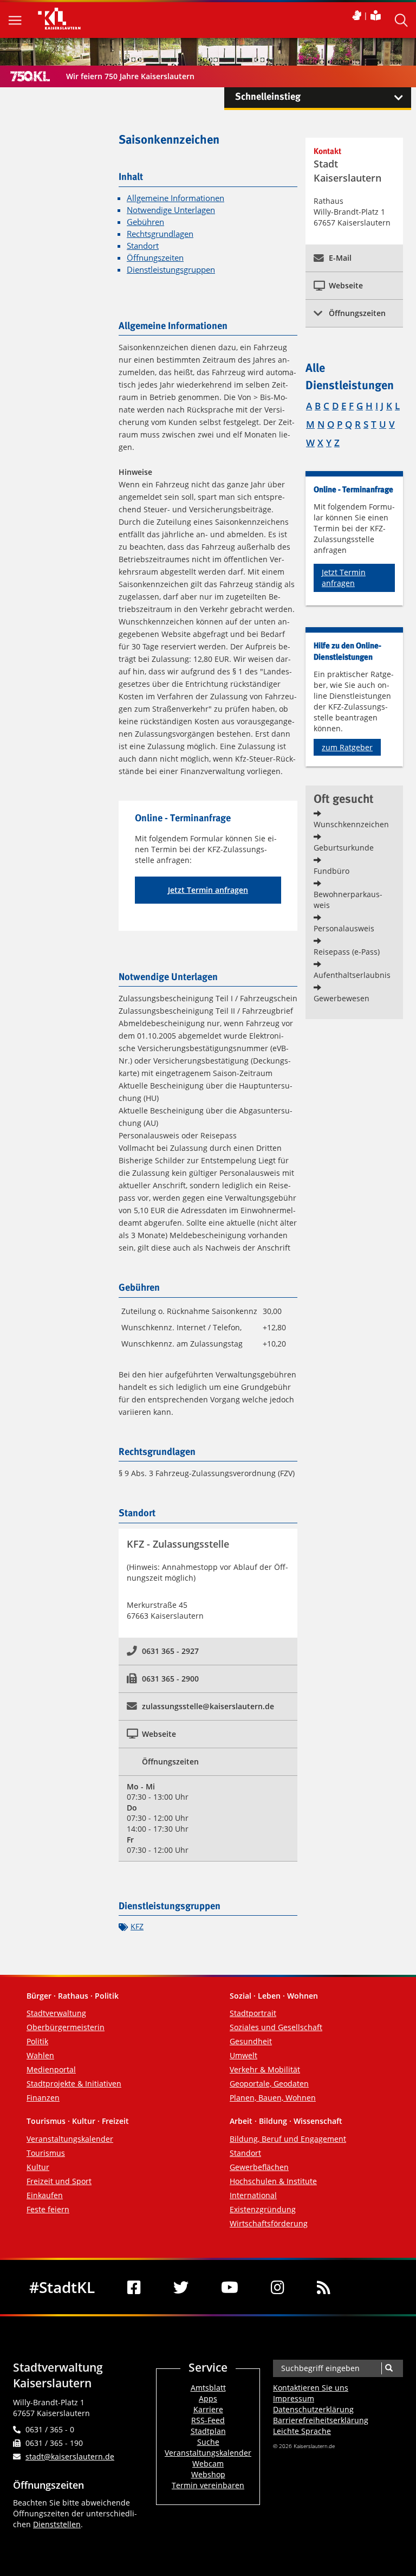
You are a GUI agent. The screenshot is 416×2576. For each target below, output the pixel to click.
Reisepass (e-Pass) (347, 952)
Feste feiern (48, 2209)
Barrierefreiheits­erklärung (321, 2420)
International (253, 2195)
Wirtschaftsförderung (269, 2223)
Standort (143, 246)
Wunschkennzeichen (351, 824)
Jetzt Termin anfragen (208, 890)
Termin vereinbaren (208, 2485)
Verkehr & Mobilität (265, 2069)
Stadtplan (208, 2431)
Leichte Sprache (302, 2431)
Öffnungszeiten (155, 258)
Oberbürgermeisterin (66, 2027)
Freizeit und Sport (59, 2181)
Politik (37, 2041)
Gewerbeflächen (259, 2167)
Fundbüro (331, 871)
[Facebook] (134, 2287)
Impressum (294, 2398)
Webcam (208, 2464)
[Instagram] (278, 2287)
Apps (208, 2398)
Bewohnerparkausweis (348, 900)
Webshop (208, 2474)
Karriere (208, 2409)
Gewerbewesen (342, 998)
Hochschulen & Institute (273, 2181)
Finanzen (43, 2098)
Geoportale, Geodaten (269, 2084)
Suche (208, 2442)
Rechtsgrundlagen (160, 234)
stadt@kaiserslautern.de (70, 2456)
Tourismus (46, 2153)
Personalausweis (344, 928)
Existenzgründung (263, 2209)
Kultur (38, 2167)
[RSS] (324, 2287)
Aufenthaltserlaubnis (352, 975)
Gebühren (145, 222)
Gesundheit (251, 2041)
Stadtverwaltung (56, 2013)
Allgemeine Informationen (175, 198)
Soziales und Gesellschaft (276, 2027)
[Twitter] (181, 2287)
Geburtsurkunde (344, 848)
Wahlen (40, 2055)
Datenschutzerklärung (313, 2409)
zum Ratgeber (347, 747)
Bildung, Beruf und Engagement (288, 2139)
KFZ (137, 1926)
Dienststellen (57, 2524)
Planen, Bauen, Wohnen (273, 2098)
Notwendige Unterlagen (171, 210)
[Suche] (389, 2368)
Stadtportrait (253, 2013)
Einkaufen (45, 2195)
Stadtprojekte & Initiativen (74, 2084)
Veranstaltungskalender (70, 2139)
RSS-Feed (208, 2420)
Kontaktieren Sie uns (311, 2388)
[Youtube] (230, 2287)
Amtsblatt (208, 2388)
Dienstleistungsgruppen (171, 270)
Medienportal (51, 2069)
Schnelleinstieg (268, 97)
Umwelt (243, 2055)
